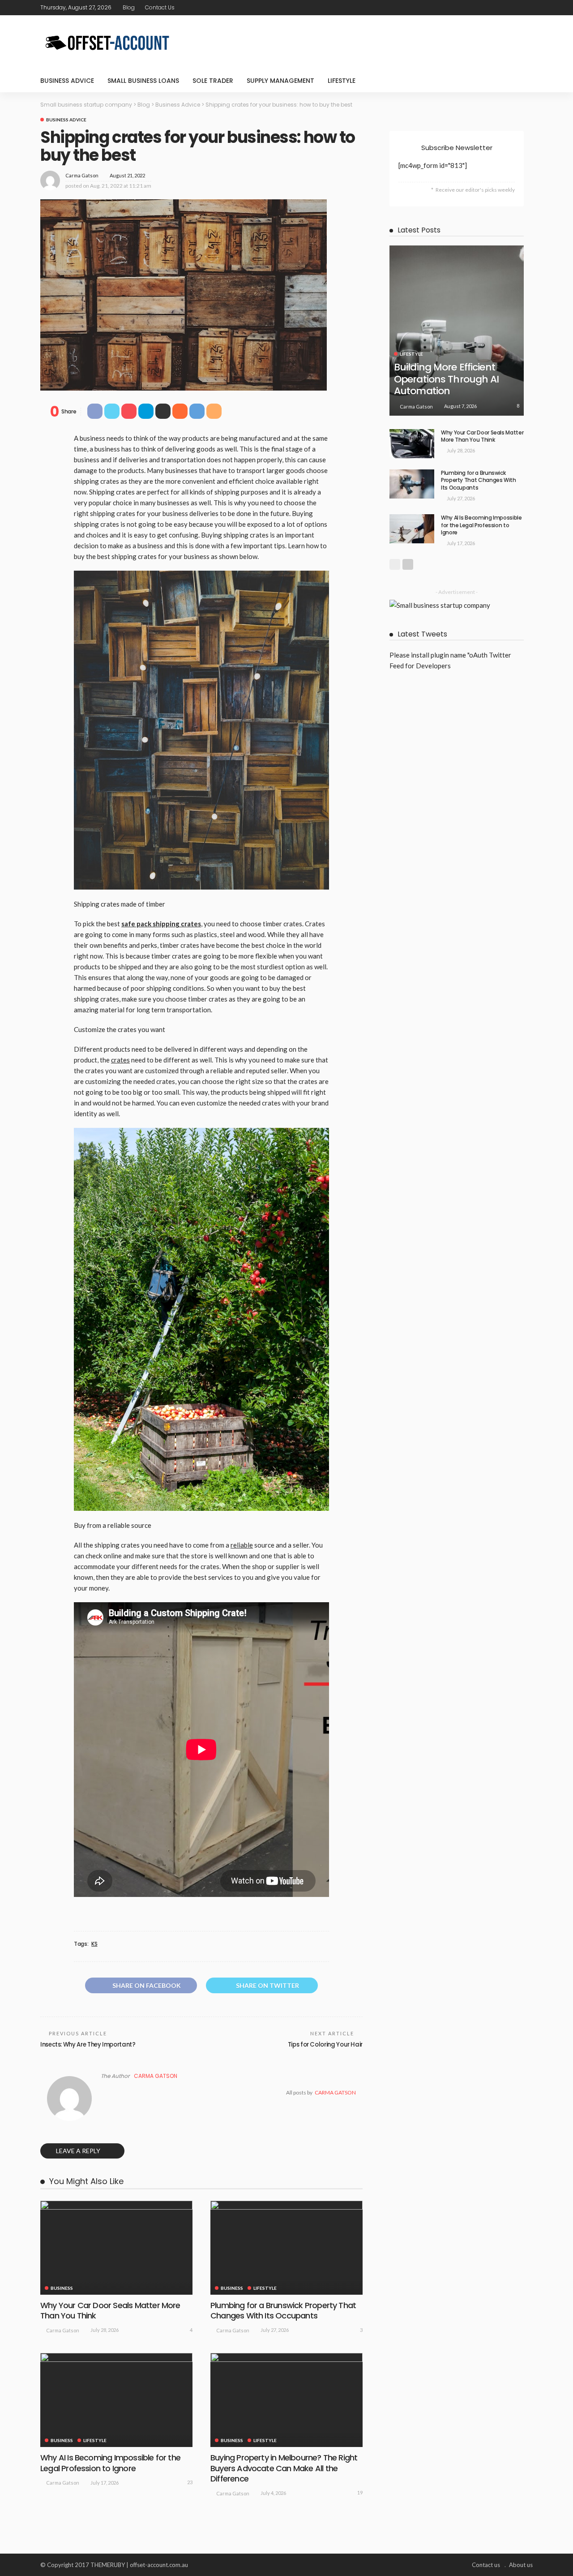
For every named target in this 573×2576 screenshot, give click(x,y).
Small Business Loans (143, 81)
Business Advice (67, 81)
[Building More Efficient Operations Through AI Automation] (457, 330)
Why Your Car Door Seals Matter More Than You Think (110, 2310)
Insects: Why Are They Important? (88, 2045)
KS (94, 1944)
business (62, 2288)
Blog (129, 7)
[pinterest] (515, 8)
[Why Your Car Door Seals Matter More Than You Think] (116, 2248)
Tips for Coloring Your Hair (325, 2045)
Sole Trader (213, 81)
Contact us (160, 7)
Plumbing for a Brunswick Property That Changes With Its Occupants (283, 2310)
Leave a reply (79, 2151)
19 (360, 2492)
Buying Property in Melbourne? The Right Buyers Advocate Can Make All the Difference (284, 2468)
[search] (521, 81)
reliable (242, 1545)
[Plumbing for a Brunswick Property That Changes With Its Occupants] (286, 2248)
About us (521, 2565)
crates (120, 1060)
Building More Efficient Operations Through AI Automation (447, 379)
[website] (103, 2093)
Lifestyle (342, 81)
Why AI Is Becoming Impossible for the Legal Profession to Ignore (110, 2463)
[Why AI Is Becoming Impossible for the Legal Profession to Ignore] (116, 2400)
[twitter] (504, 8)
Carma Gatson (82, 175)
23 (190, 2482)
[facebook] (492, 8)
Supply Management (280, 81)
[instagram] (527, 8)
